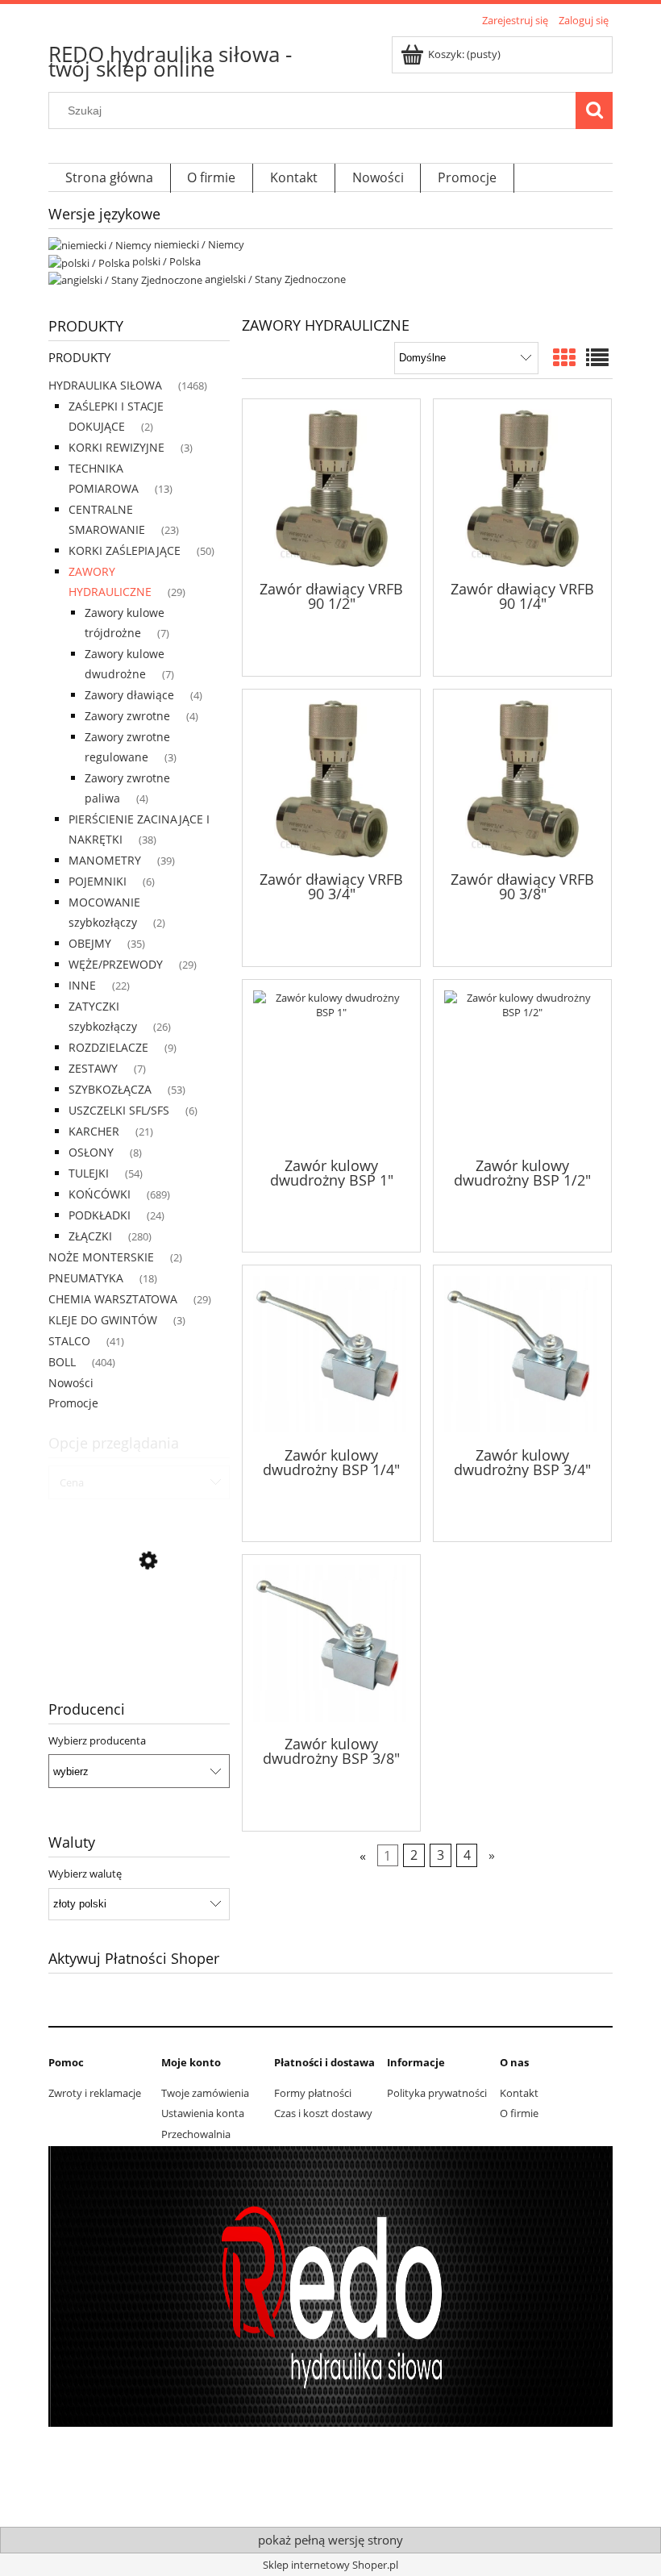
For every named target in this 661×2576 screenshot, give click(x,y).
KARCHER (94, 1131)
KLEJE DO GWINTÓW (103, 1320)
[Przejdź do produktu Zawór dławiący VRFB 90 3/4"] (331, 779)
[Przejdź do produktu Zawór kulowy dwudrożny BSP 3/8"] (331, 1644)
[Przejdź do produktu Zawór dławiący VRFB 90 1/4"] (522, 488)
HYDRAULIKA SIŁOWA (105, 385)
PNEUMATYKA (86, 1278)
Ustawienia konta (203, 2113)
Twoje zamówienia (205, 2093)
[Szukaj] (594, 110)
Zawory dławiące (129, 695)
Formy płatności (313, 2093)
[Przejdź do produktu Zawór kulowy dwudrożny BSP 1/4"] (331, 1354)
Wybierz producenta (97, 1740)
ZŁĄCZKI (90, 1236)
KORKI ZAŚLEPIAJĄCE (125, 550)
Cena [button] (72, 1482)
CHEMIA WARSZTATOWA (113, 1299)
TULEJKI (89, 1173)
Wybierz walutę (85, 1874)
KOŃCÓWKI (100, 1194)
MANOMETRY (105, 860)
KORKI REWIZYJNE (116, 447)
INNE (82, 985)
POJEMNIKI (98, 881)
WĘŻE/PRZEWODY (116, 964)
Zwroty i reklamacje (95, 2093)
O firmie (519, 2113)
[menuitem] (110, 179)
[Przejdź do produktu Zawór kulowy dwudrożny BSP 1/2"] (522, 1067)
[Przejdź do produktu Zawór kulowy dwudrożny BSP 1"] (331, 1067)
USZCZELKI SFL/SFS (119, 1110)
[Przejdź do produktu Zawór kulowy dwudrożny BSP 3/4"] (522, 1354)
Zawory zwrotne (127, 716)
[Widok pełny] (597, 357)
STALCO (69, 1341)
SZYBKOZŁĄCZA (110, 1089)
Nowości (71, 1383)
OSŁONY (91, 1152)
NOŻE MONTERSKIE (101, 1257)
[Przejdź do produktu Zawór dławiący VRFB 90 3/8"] (522, 779)
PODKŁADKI (100, 1215)
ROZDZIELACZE (108, 1047)
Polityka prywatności (437, 2093)
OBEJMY (90, 943)
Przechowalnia (196, 2134)
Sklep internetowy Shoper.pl (330, 2565)
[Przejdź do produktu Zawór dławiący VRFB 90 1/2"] (331, 488)
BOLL (62, 1362)
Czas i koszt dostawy (323, 2113)
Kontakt (519, 2093)
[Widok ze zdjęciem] (564, 357)
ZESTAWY (93, 1068)
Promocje (73, 1403)
